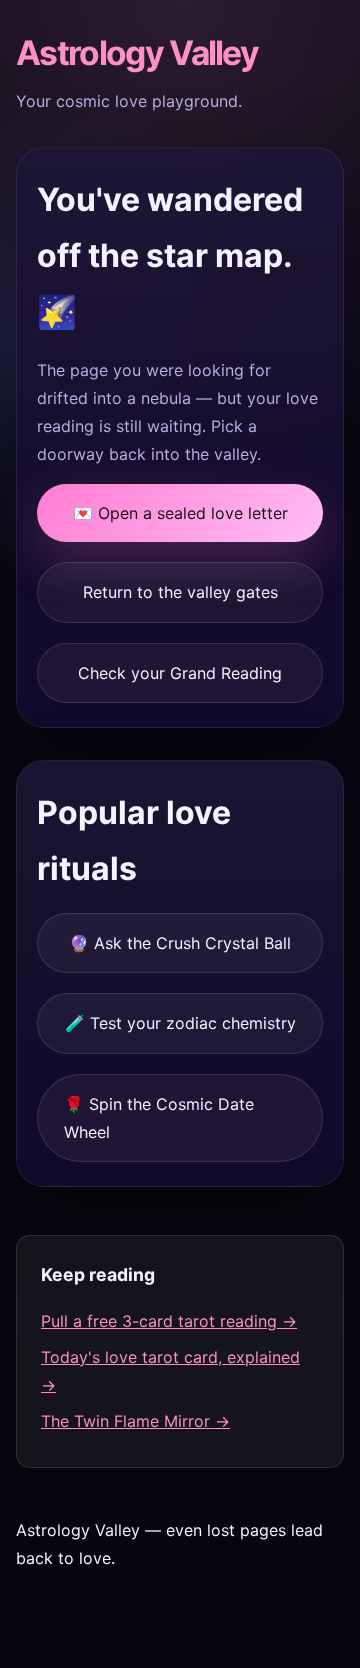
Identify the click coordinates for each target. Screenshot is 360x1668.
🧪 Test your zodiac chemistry (180, 1023)
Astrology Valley (137, 52)
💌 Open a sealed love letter (180, 513)
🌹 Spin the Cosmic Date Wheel (159, 1118)
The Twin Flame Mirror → (135, 1421)
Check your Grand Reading (180, 673)
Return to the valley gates (180, 592)
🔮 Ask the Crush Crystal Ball (180, 943)
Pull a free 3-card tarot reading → (169, 1321)
